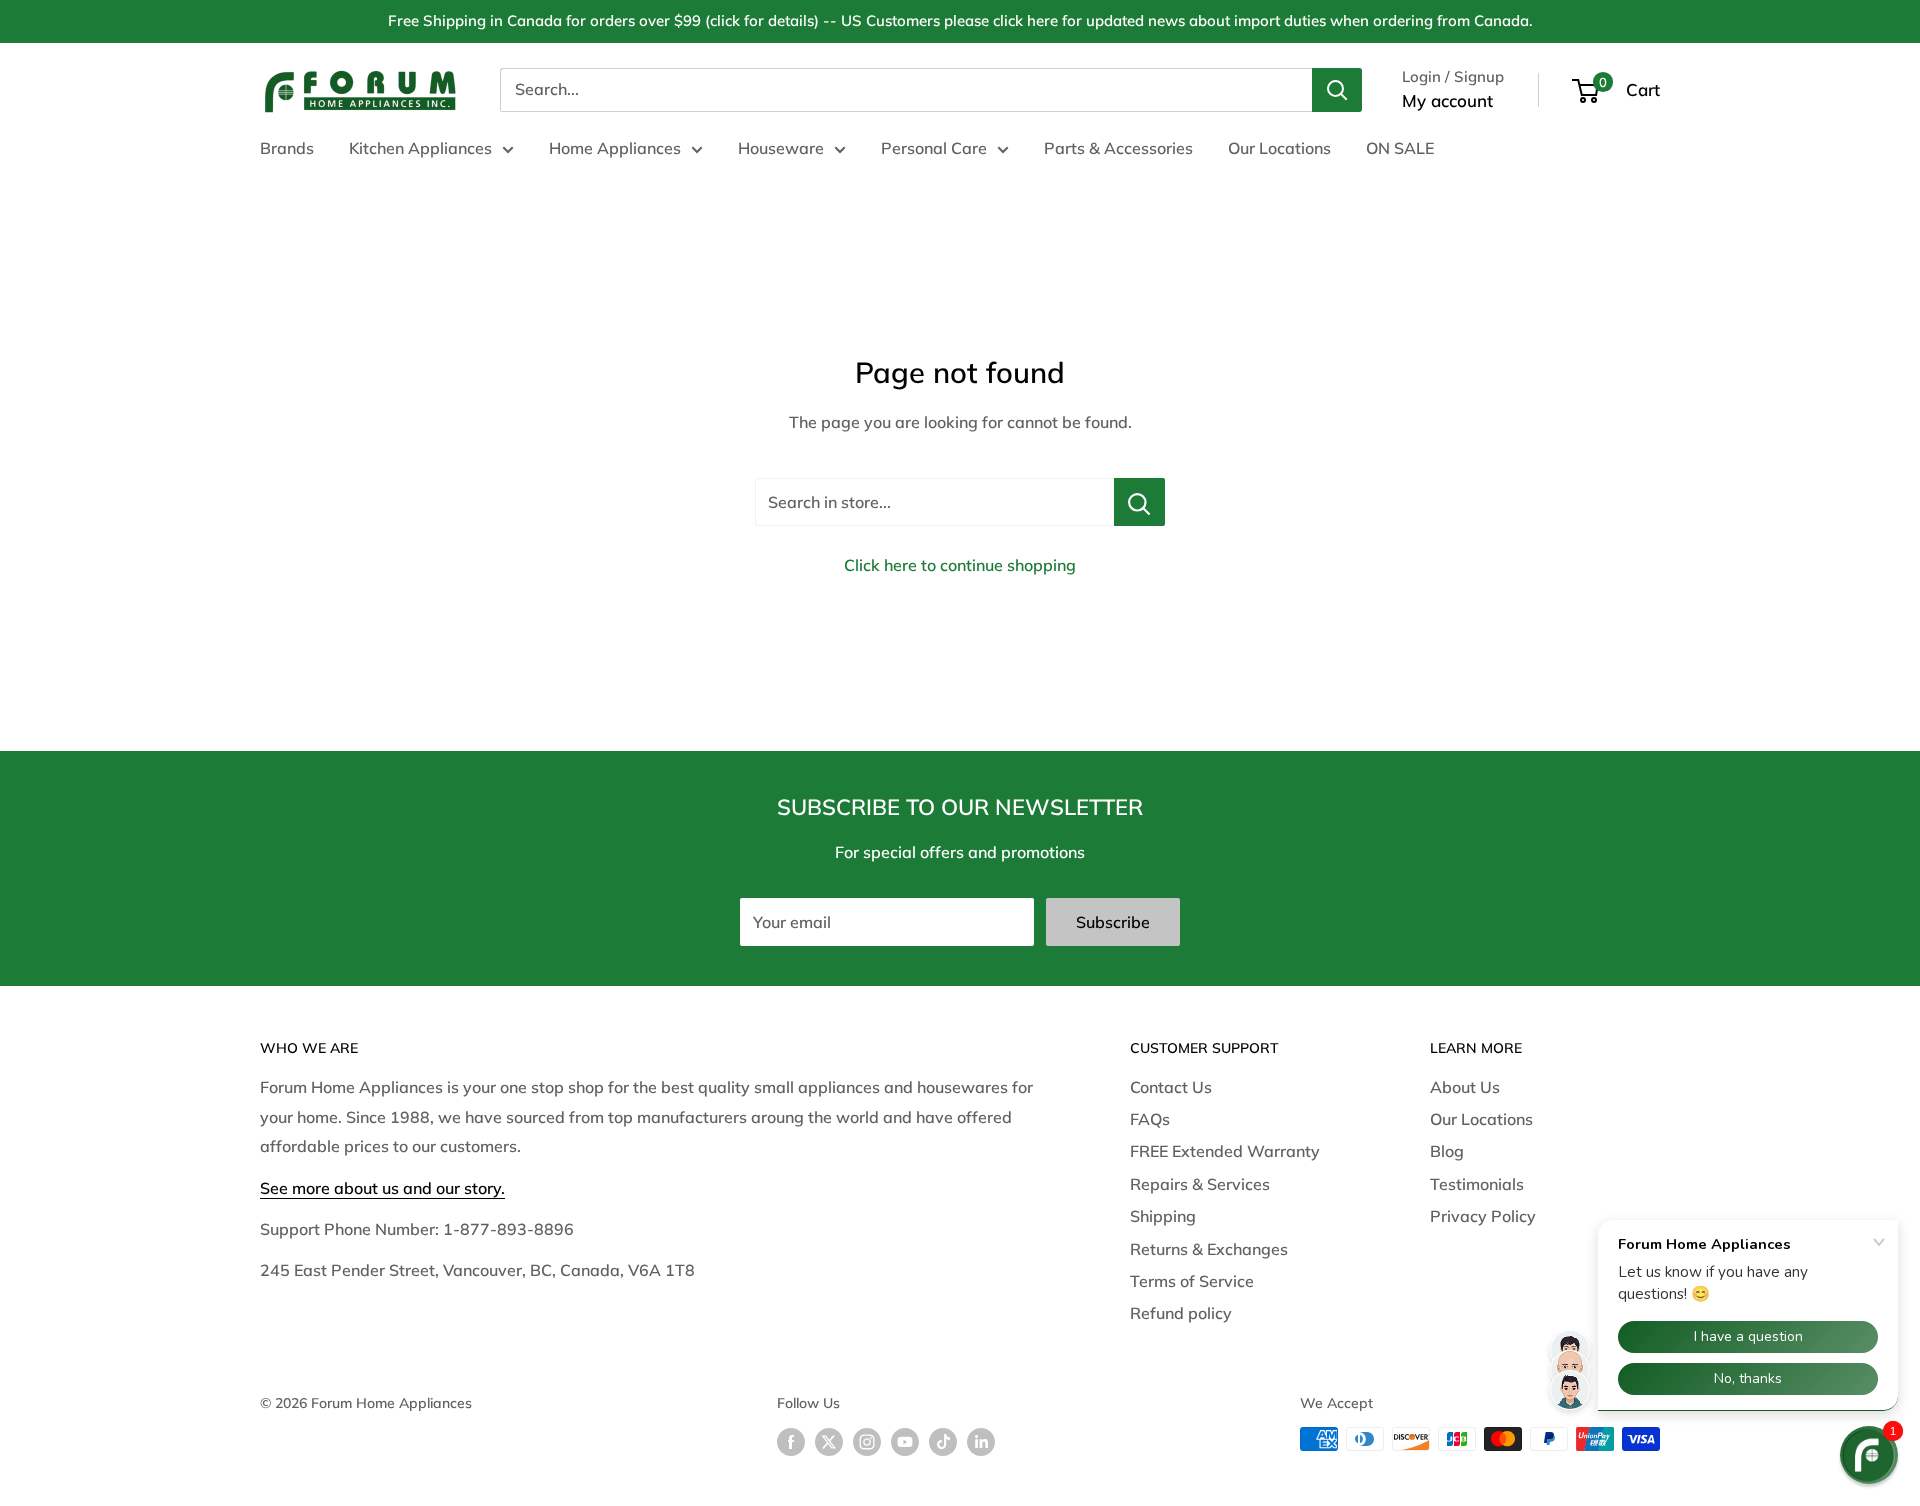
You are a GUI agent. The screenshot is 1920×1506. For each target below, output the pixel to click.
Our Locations (1279, 148)
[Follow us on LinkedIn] (981, 1441)
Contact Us (1171, 1087)
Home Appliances (615, 148)
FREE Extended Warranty (1225, 1151)
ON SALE (1400, 148)
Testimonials (1477, 1184)
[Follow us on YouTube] (905, 1441)
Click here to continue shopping (960, 565)
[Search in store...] (1139, 502)
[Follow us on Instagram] (867, 1441)
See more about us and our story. (382, 1188)
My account (1447, 100)
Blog (1447, 1151)
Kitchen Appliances (420, 148)
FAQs (1150, 1119)
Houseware (781, 148)
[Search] (1337, 90)
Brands (287, 148)
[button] (1869, 1455)
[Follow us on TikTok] (943, 1441)
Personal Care (934, 148)
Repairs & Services (1200, 1184)
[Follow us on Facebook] (791, 1441)
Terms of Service (1192, 1281)
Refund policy (1181, 1313)
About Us (1465, 1087)
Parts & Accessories (1118, 148)
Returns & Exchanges (1209, 1249)
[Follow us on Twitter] (829, 1441)
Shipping (1163, 1216)
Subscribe (1113, 922)
